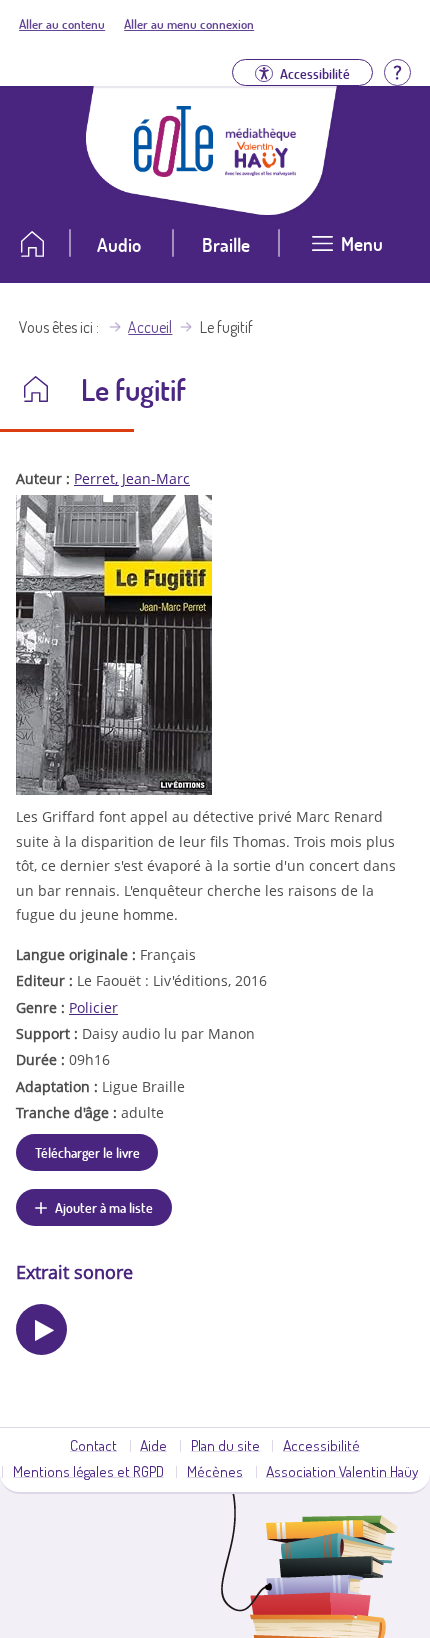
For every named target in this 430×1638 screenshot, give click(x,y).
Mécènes (215, 1471)
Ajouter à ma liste (104, 1207)
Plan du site (225, 1445)
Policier (93, 1007)
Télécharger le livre (87, 1152)
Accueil (150, 327)
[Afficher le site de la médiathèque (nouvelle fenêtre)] (261, 170)
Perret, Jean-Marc (132, 478)
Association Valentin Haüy (342, 1471)
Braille (226, 244)
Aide (153, 1445)
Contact (93, 1445)
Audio (119, 244)
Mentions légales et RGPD (88, 1471)
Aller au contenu (62, 24)
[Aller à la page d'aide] (397, 70)
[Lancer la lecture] (41, 1329)
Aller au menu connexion (189, 24)
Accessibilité (321, 1445)
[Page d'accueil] (174, 171)
